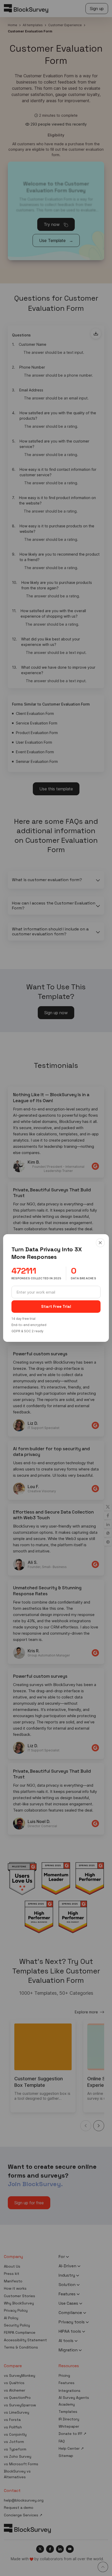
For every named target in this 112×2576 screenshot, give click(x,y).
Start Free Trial (56, 1306)
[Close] (100, 1243)
